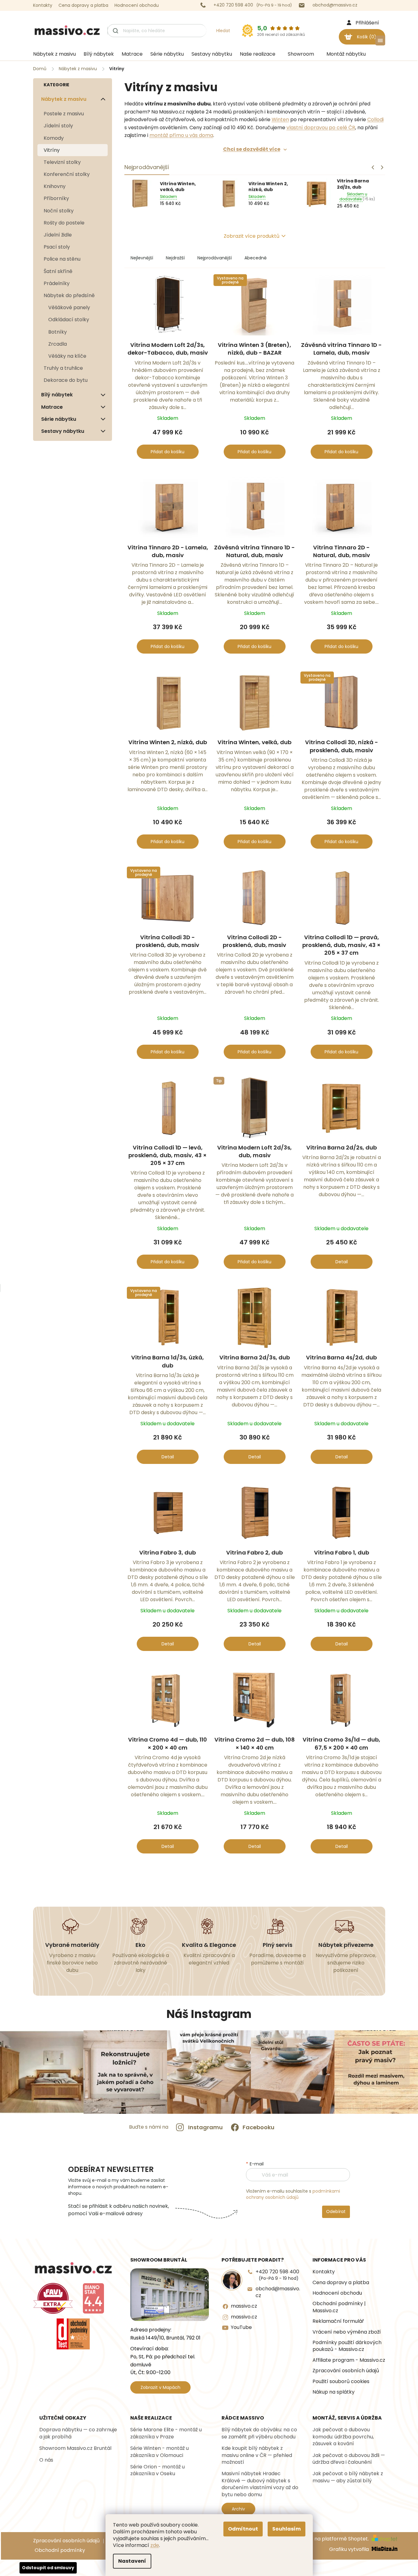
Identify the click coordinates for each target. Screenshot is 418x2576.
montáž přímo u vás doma (181, 135)
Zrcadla (58, 344)
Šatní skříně (58, 271)
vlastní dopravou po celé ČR (321, 128)
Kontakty (43, 5)
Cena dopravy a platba (83, 5)
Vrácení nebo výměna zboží (347, 2332)
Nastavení (132, 2561)
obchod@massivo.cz (278, 2292)
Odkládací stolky (69, 320)
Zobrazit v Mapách (160, 2387)
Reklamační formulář (338, 2321)
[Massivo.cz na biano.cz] (93, 2298)
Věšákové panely (69, 307)
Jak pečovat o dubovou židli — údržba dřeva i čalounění (349, 2459)
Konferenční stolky (67, 174)
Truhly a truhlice (63, 368)
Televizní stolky (62, 162)
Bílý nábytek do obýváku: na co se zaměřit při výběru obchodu (259, 2433)
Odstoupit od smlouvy (48, 2568)
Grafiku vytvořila (350, 2549)
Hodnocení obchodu (137, 5)
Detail (342, 1262)
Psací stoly (57, 247)
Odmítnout (243, 2529)
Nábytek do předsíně (69, 295)
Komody (54, 138)
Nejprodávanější (215, 258)
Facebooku (259, 2127)
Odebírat (336, 2211)
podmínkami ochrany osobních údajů (293, 2194)
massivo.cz (244, 2306)
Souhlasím (287, 2529)
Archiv (238, 2509)
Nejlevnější (142, 258)
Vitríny (52, 150)
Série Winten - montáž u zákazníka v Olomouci (159, 2452)
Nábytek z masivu (64, 99)
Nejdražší (175, 258)
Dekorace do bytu (66, 380)
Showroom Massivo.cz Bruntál (75, 2448)
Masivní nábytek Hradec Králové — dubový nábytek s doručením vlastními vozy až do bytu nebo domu (260, 2484)
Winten (280, 119)
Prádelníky (57, 283)
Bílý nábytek (57, 395)
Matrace (52, 407)
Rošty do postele (64, 223)
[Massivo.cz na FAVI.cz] (53, 2298)
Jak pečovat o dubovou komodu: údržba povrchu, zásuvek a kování (343, 2437)
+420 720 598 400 (277, 2275)
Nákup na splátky (334, 2392)
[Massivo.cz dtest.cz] (73, 2334)
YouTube (241, 2327)
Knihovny (55, 186)
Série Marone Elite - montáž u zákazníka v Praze (166, 2433)
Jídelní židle (58, 235)
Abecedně (256, 258)
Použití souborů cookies (341, 2382)
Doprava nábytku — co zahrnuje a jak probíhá (78, 2433)
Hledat (223, 31)
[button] (382, 167)
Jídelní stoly (58, 126)
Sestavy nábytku (63, 431)
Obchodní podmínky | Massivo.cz (339, 2307)
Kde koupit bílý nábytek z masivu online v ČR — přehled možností (257, 2455)
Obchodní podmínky (60, 2550)
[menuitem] (52, 54)
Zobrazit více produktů (252, 236)
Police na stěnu (62, 259)
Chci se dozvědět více (252, 149)
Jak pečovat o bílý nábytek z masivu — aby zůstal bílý (348, 2477)
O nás (46, 2460)
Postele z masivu (64, 114)
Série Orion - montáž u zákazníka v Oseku (157, 2470)
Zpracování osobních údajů (346, 2371)
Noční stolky (59, 211)
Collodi (375, 119)
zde (155, 2545)
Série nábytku (59, 419)
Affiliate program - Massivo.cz (349, 2360)
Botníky (58, 332)
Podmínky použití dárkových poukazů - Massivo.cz (347, 2346)
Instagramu (205, 2127)
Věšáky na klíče (67, 356)
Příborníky (56, 198)
